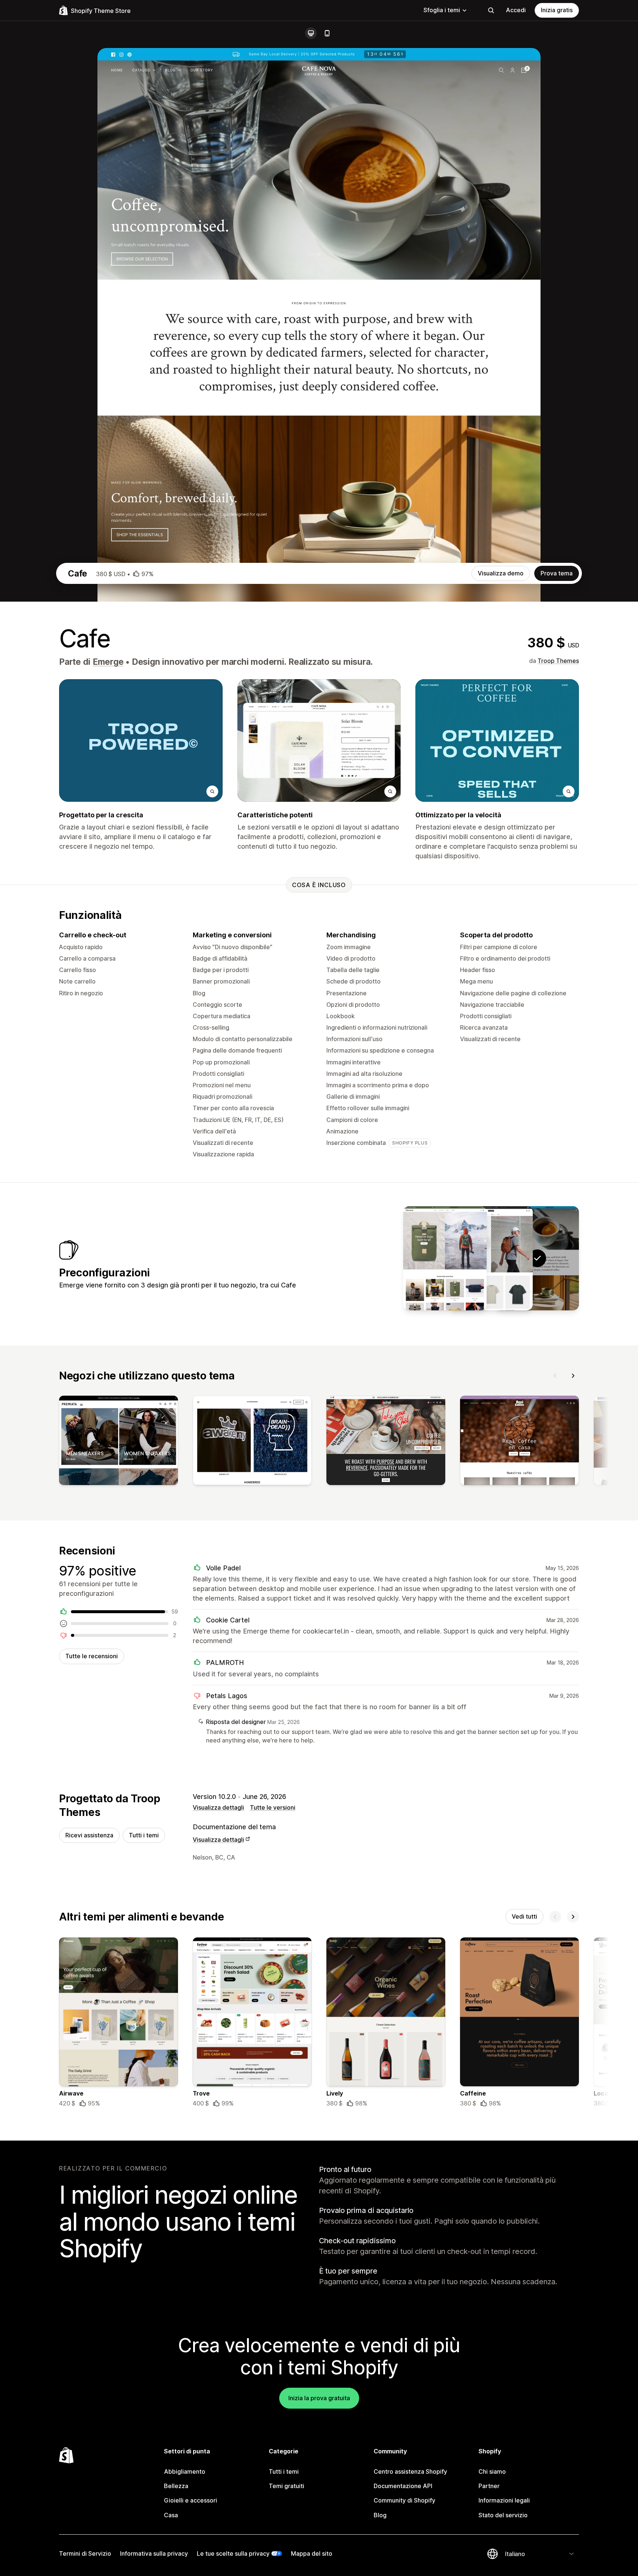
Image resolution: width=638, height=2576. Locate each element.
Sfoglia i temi (442, 10)
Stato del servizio (503, 2515)
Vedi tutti (524, 1916)
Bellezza (176, 2486)
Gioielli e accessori (191, 2500)
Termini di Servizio (85, 2553)
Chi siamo (492, 2471)
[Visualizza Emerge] (491, 1258)
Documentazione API (403, 2486)
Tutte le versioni (273, 1807)
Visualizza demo (501, 573)
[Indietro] (555, 1376)
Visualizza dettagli (218, 1807)
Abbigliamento (185, 2471)
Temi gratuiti (287, 2486)
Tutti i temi (144, 1835)
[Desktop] (311, 33)
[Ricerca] (491, 10)
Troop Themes (558, 661)
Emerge (108, 662)
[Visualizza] (119, 1442)
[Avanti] (573, 1376)
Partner (489, 2486)
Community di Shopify (404, 2500)
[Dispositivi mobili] (327, 33)
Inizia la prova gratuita (319, 2398)
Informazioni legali (504, 2500)
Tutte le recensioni (92, 1656)
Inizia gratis (557, 10)
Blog (380, 2515)
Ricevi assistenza (89, 1835)
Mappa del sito (312, 2553)
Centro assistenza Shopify (410, 2471)
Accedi (516, 10)
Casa (171, 2515)
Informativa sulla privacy (154, 2553)
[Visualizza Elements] (445, 1258)
